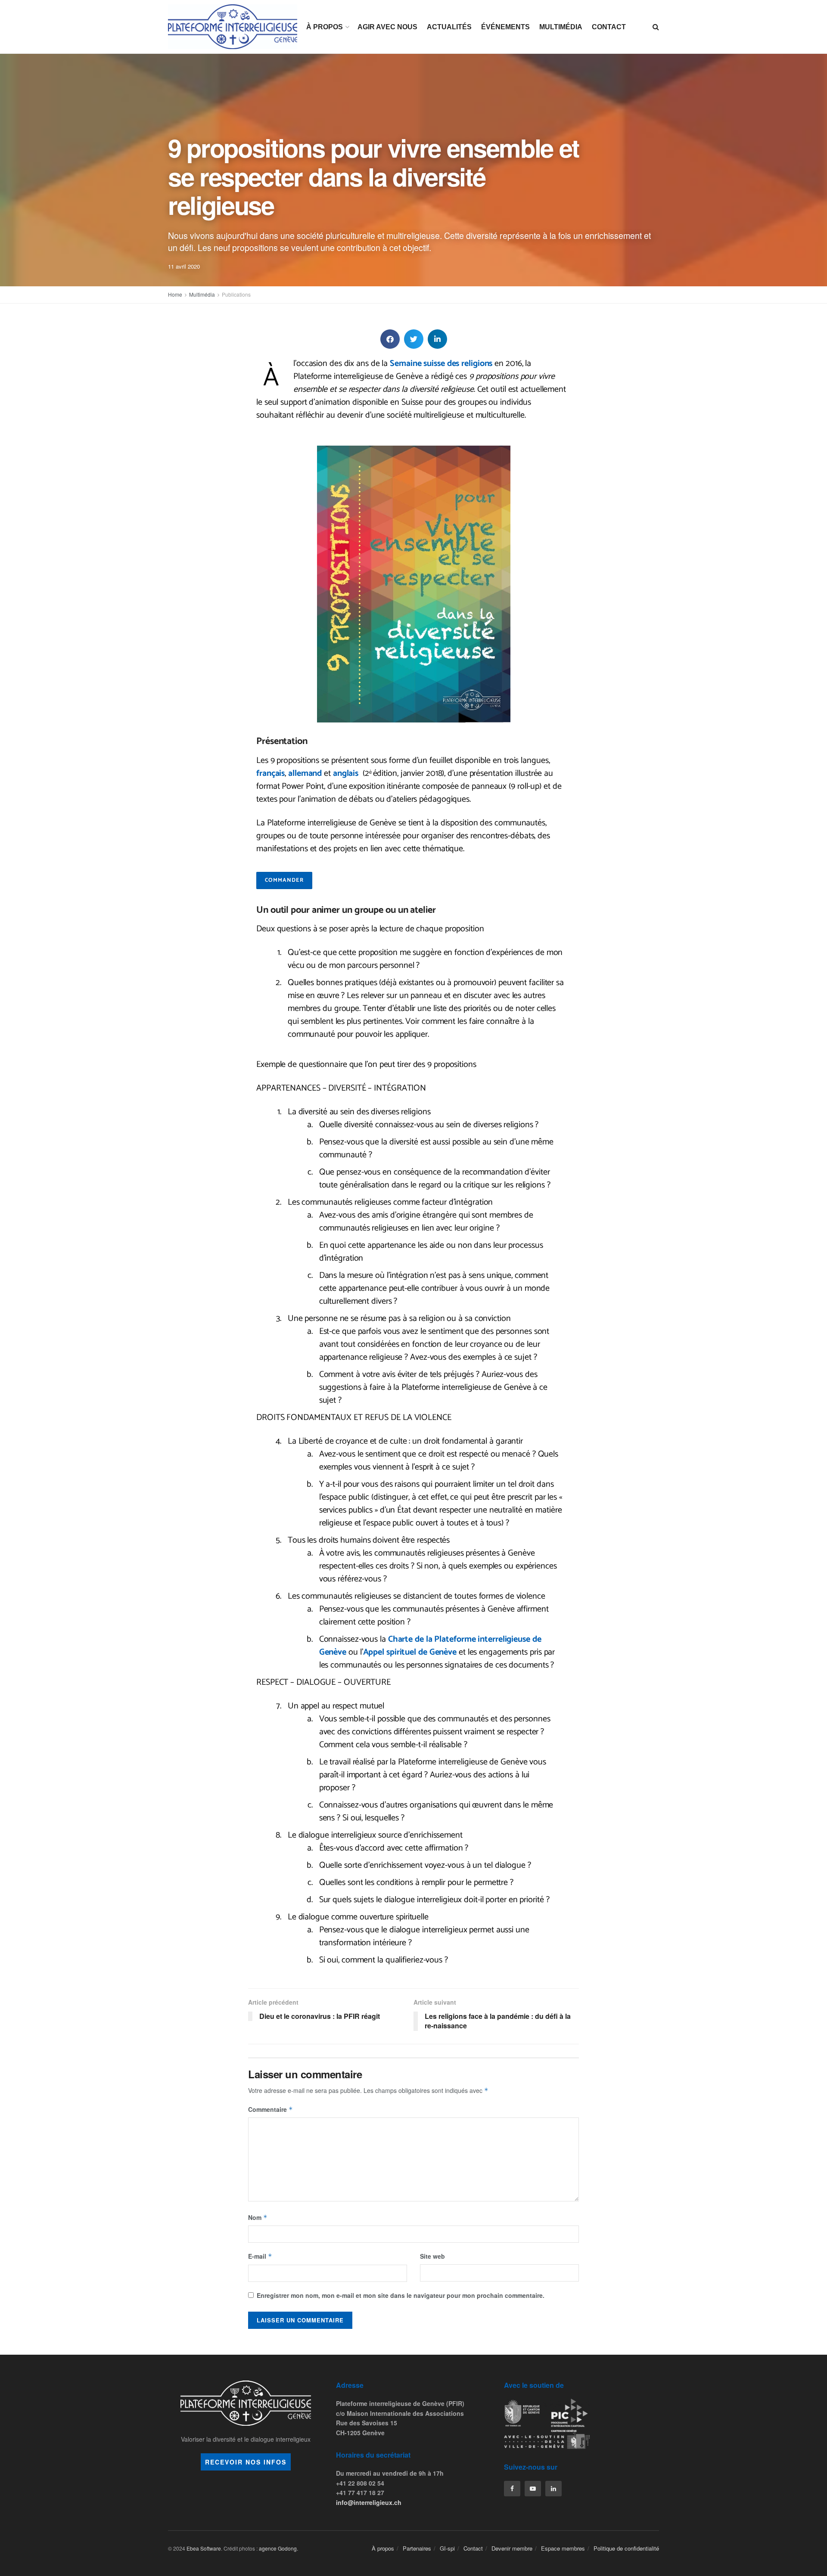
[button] (390, 339)
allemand (305, 773)
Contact (609, 27)
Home (175, 294)
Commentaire (270, 2109)
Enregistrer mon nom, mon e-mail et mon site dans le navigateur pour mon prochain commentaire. (401, 2295)
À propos (325, 27)
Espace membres (563, 2548)
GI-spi (447, 2548)
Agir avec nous (387, 27)
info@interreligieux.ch (369, 2502)
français (270, 773)
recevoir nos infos (246, 2462)
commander (284, 880)
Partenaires (417, 2548)
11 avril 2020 (184, 266)
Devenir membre (512, 2548)
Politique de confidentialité (626, 2548)
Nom (258, 2217)
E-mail (260, 2256)
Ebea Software (204, 2548)
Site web (432, 2256)
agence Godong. (278, 2548)
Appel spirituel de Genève (410, 1652)
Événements (505, 27)
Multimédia (561, 27)
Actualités (449, 27)
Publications (236, 294)
